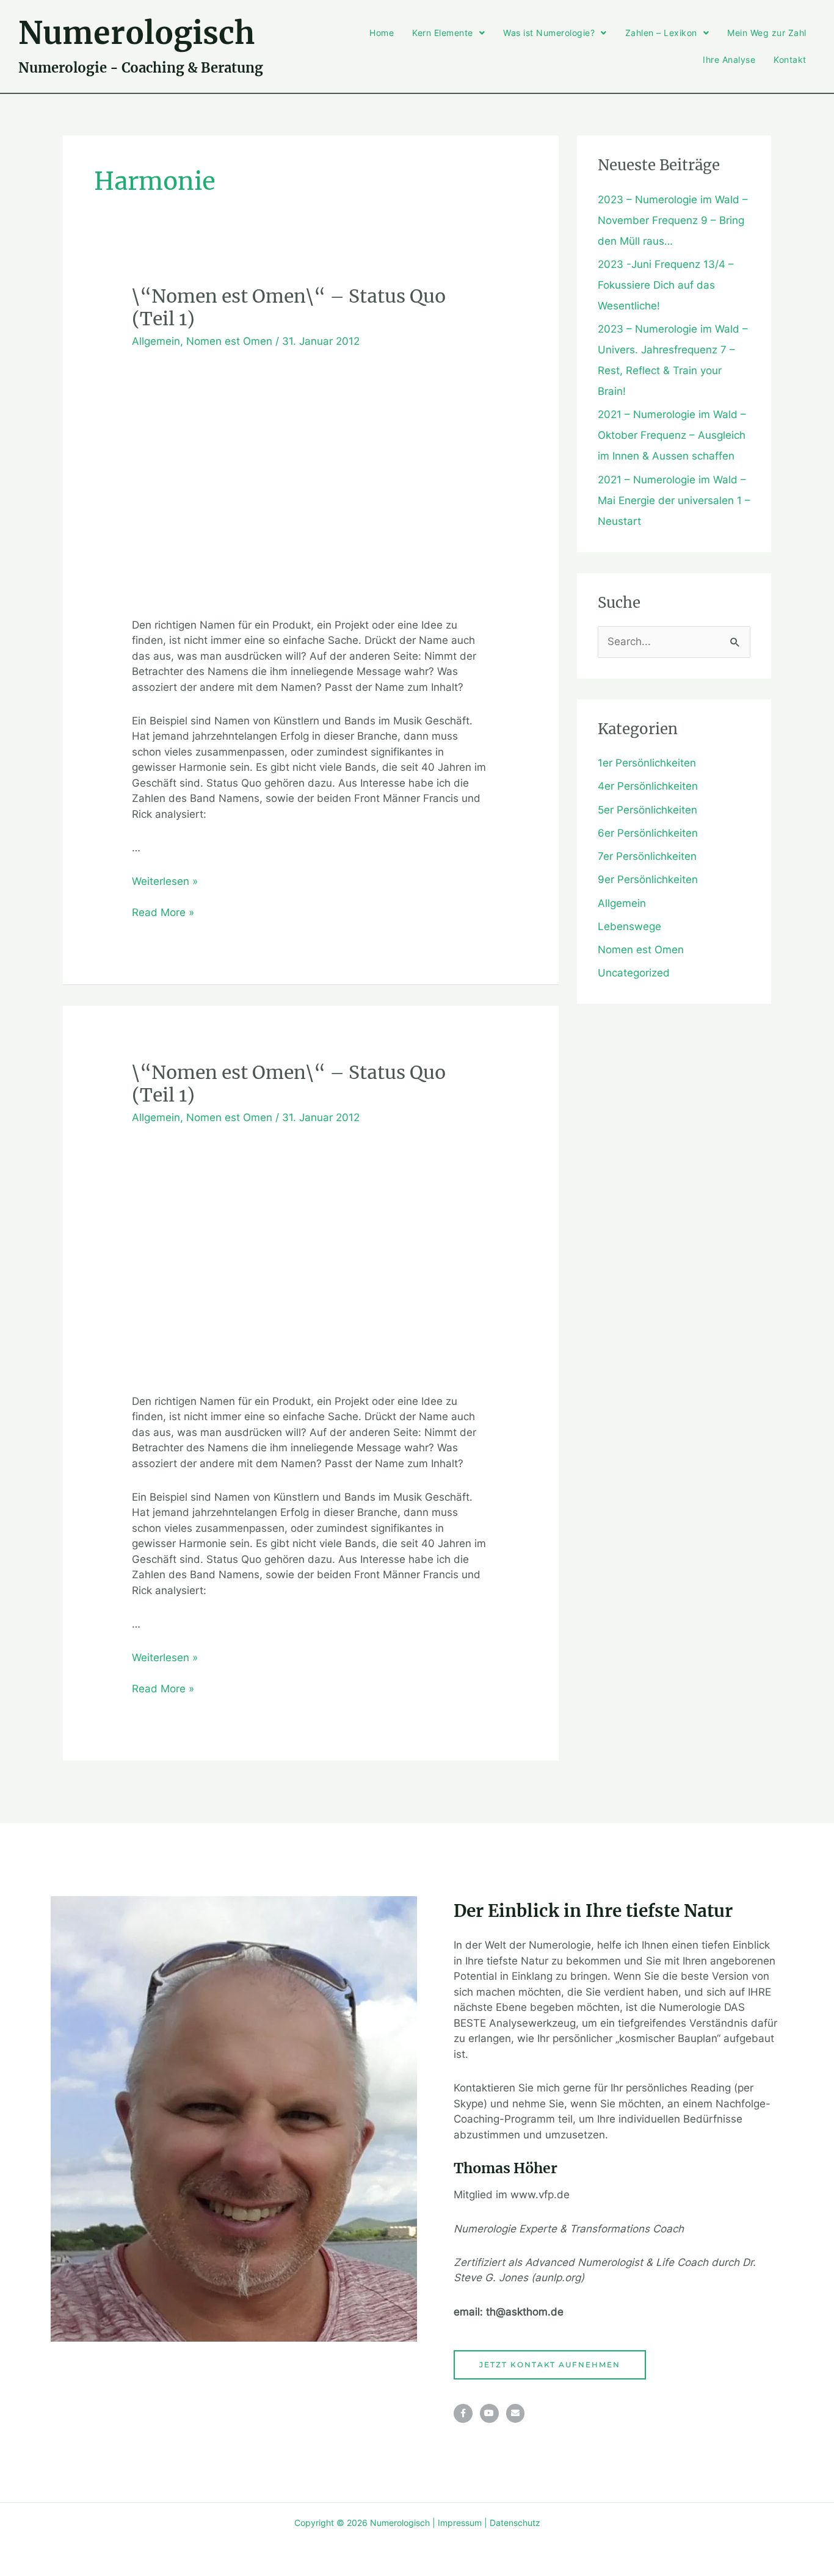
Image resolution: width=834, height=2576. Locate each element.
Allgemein (156, 341)
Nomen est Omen (229, 341)
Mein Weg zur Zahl (767, 33)
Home (382, 33)
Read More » (163, 912)
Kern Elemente (443, 33)
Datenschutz (515, 2523)
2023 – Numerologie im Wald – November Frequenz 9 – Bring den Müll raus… (673, 220)
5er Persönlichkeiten (647, 810)
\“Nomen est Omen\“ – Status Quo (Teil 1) (289, 307)
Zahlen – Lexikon (661, 33)
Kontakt (790, 60)
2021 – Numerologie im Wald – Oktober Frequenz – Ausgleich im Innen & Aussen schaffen (672, 435)
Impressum (460, 2523)
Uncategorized (634, 973)
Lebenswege (629, 926)
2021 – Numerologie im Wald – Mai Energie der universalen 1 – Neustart (674, 500)
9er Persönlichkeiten (648, 879)
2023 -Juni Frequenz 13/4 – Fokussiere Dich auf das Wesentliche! (666, 285)
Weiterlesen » (165, 881)
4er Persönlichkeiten (648, 786)
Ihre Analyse (729, 60)
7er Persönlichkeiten (647, 856)
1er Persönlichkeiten (647, 763)
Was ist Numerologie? (549, 33)
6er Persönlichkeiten (648, 833)
